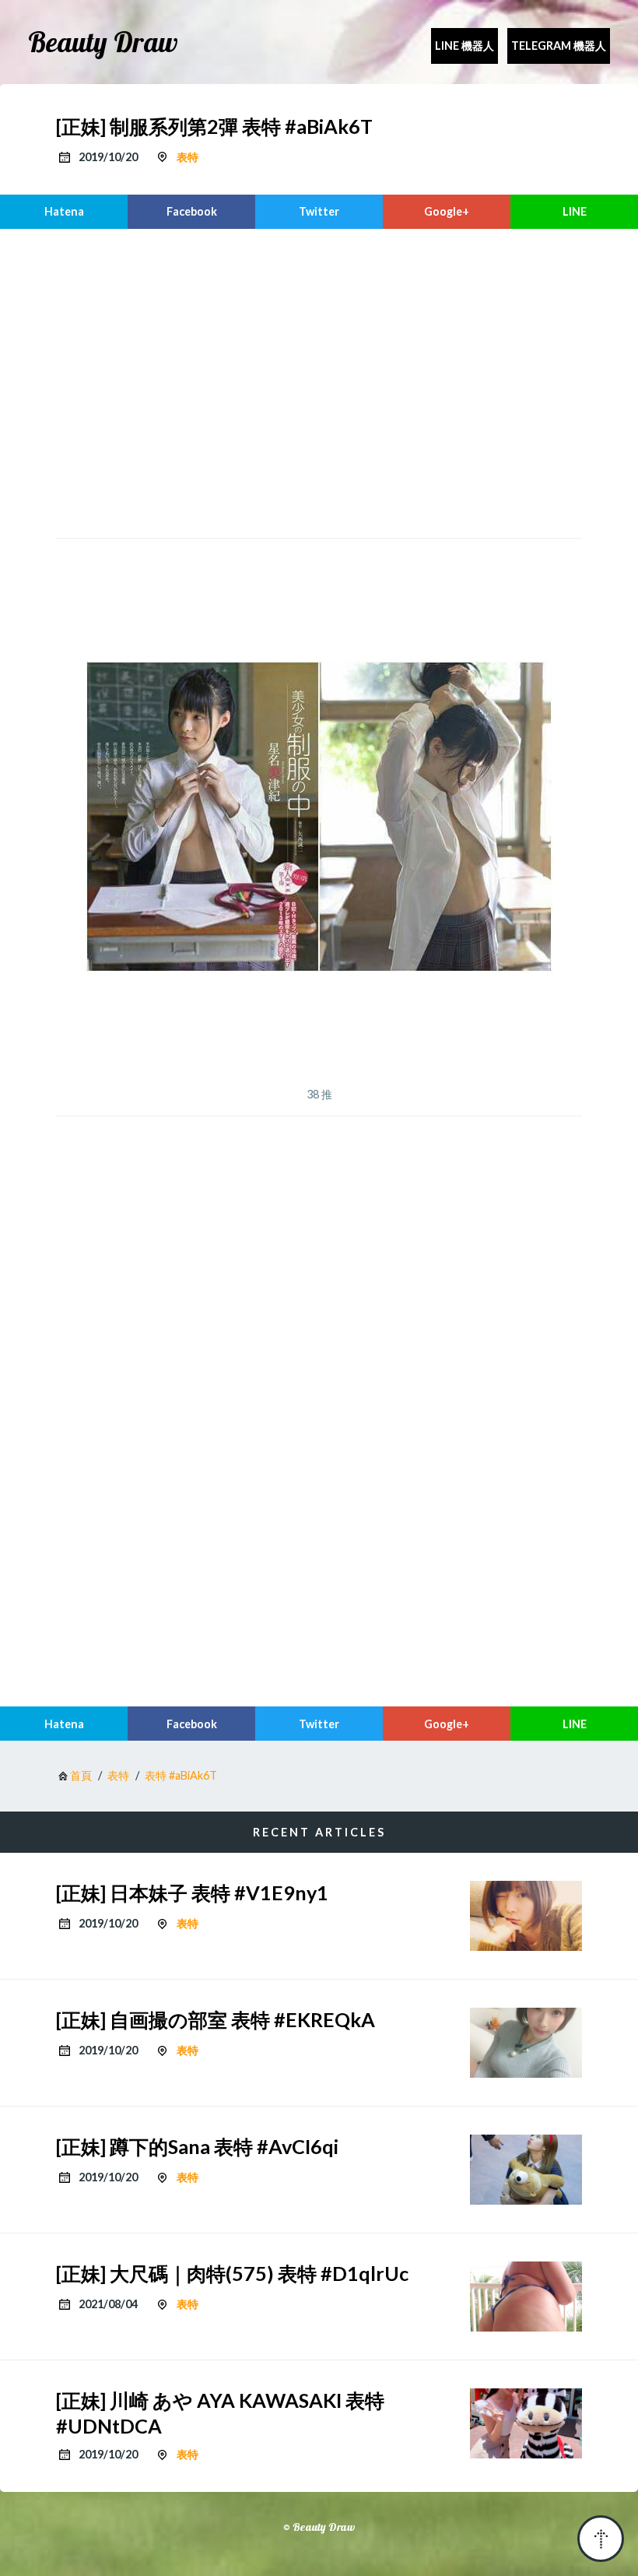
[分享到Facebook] (191, 212)
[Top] (601, 2539)
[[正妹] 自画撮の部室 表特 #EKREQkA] (526, 2043)
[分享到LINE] (574, 212)
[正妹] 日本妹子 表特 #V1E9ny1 (192, 1892)
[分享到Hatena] (64, 212)
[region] (319, 381)
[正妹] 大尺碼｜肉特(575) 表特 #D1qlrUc (232, 2273)
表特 (188, 157)
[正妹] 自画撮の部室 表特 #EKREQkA (216, 2019)
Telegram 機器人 (559, 46)
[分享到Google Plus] (447, 212)
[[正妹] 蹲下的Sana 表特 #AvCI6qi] (526, 2170)
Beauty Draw (103, 42)
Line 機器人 (464, 46)
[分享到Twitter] (319, 212)
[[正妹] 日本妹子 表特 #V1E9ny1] (526, 1916)
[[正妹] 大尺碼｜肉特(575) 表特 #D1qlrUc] (526, 2297)
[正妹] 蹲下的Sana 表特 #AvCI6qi (197, 2146)
